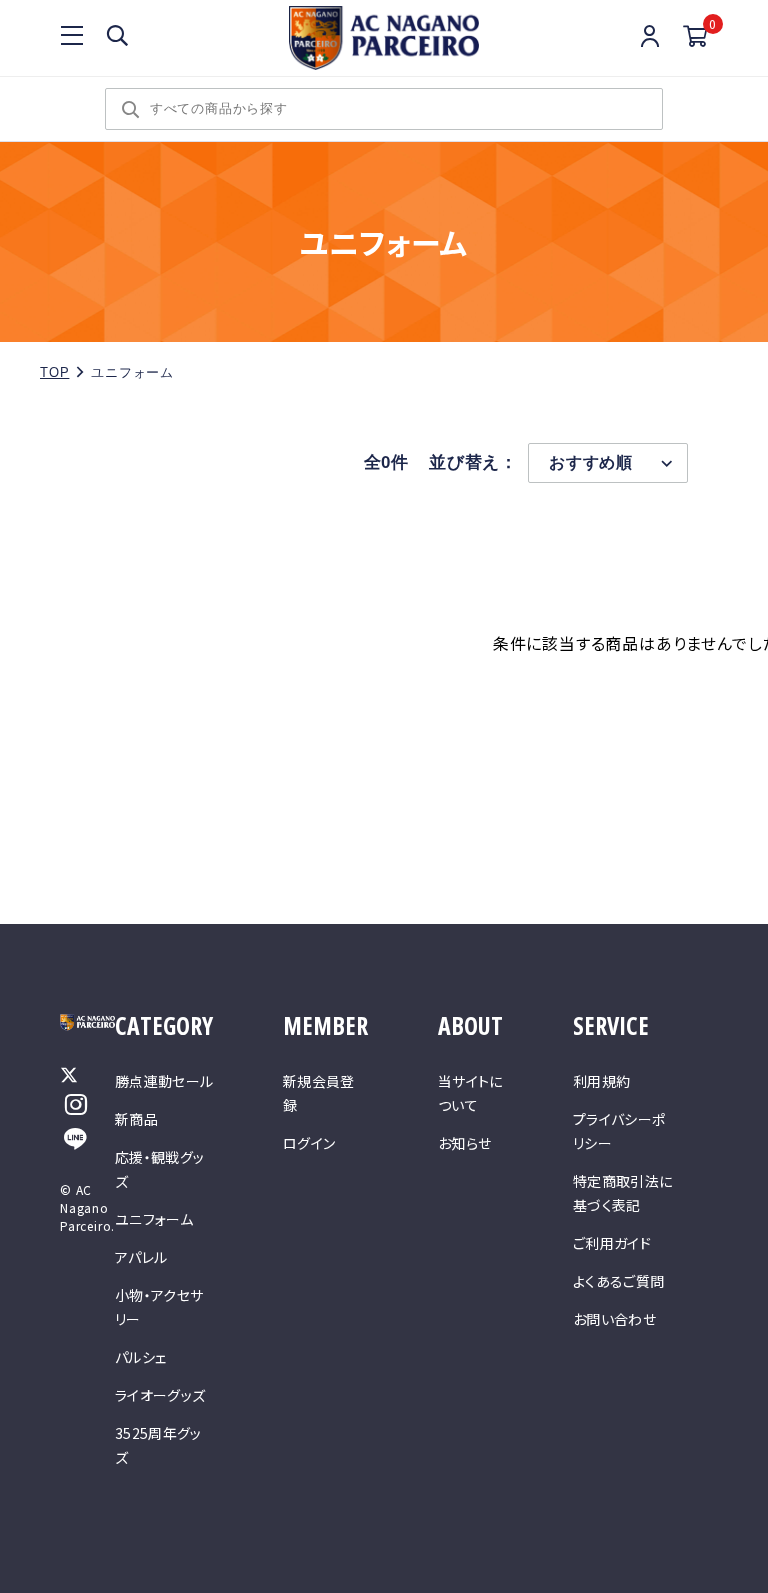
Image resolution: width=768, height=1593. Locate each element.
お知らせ (464, 1143)
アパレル (141, 1257)
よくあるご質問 (618, 1281)
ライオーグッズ (160, 1395)
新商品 (136, 1119)
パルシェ (140, 1357)
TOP (54, 372)
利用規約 (601, 1081)
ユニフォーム (154, 1219)
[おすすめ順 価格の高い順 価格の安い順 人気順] (608, 463)
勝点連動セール (164, 1081)
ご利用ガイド (612, 1243)
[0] (695, 37)
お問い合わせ (614, 1319)
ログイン (309, 1143)
